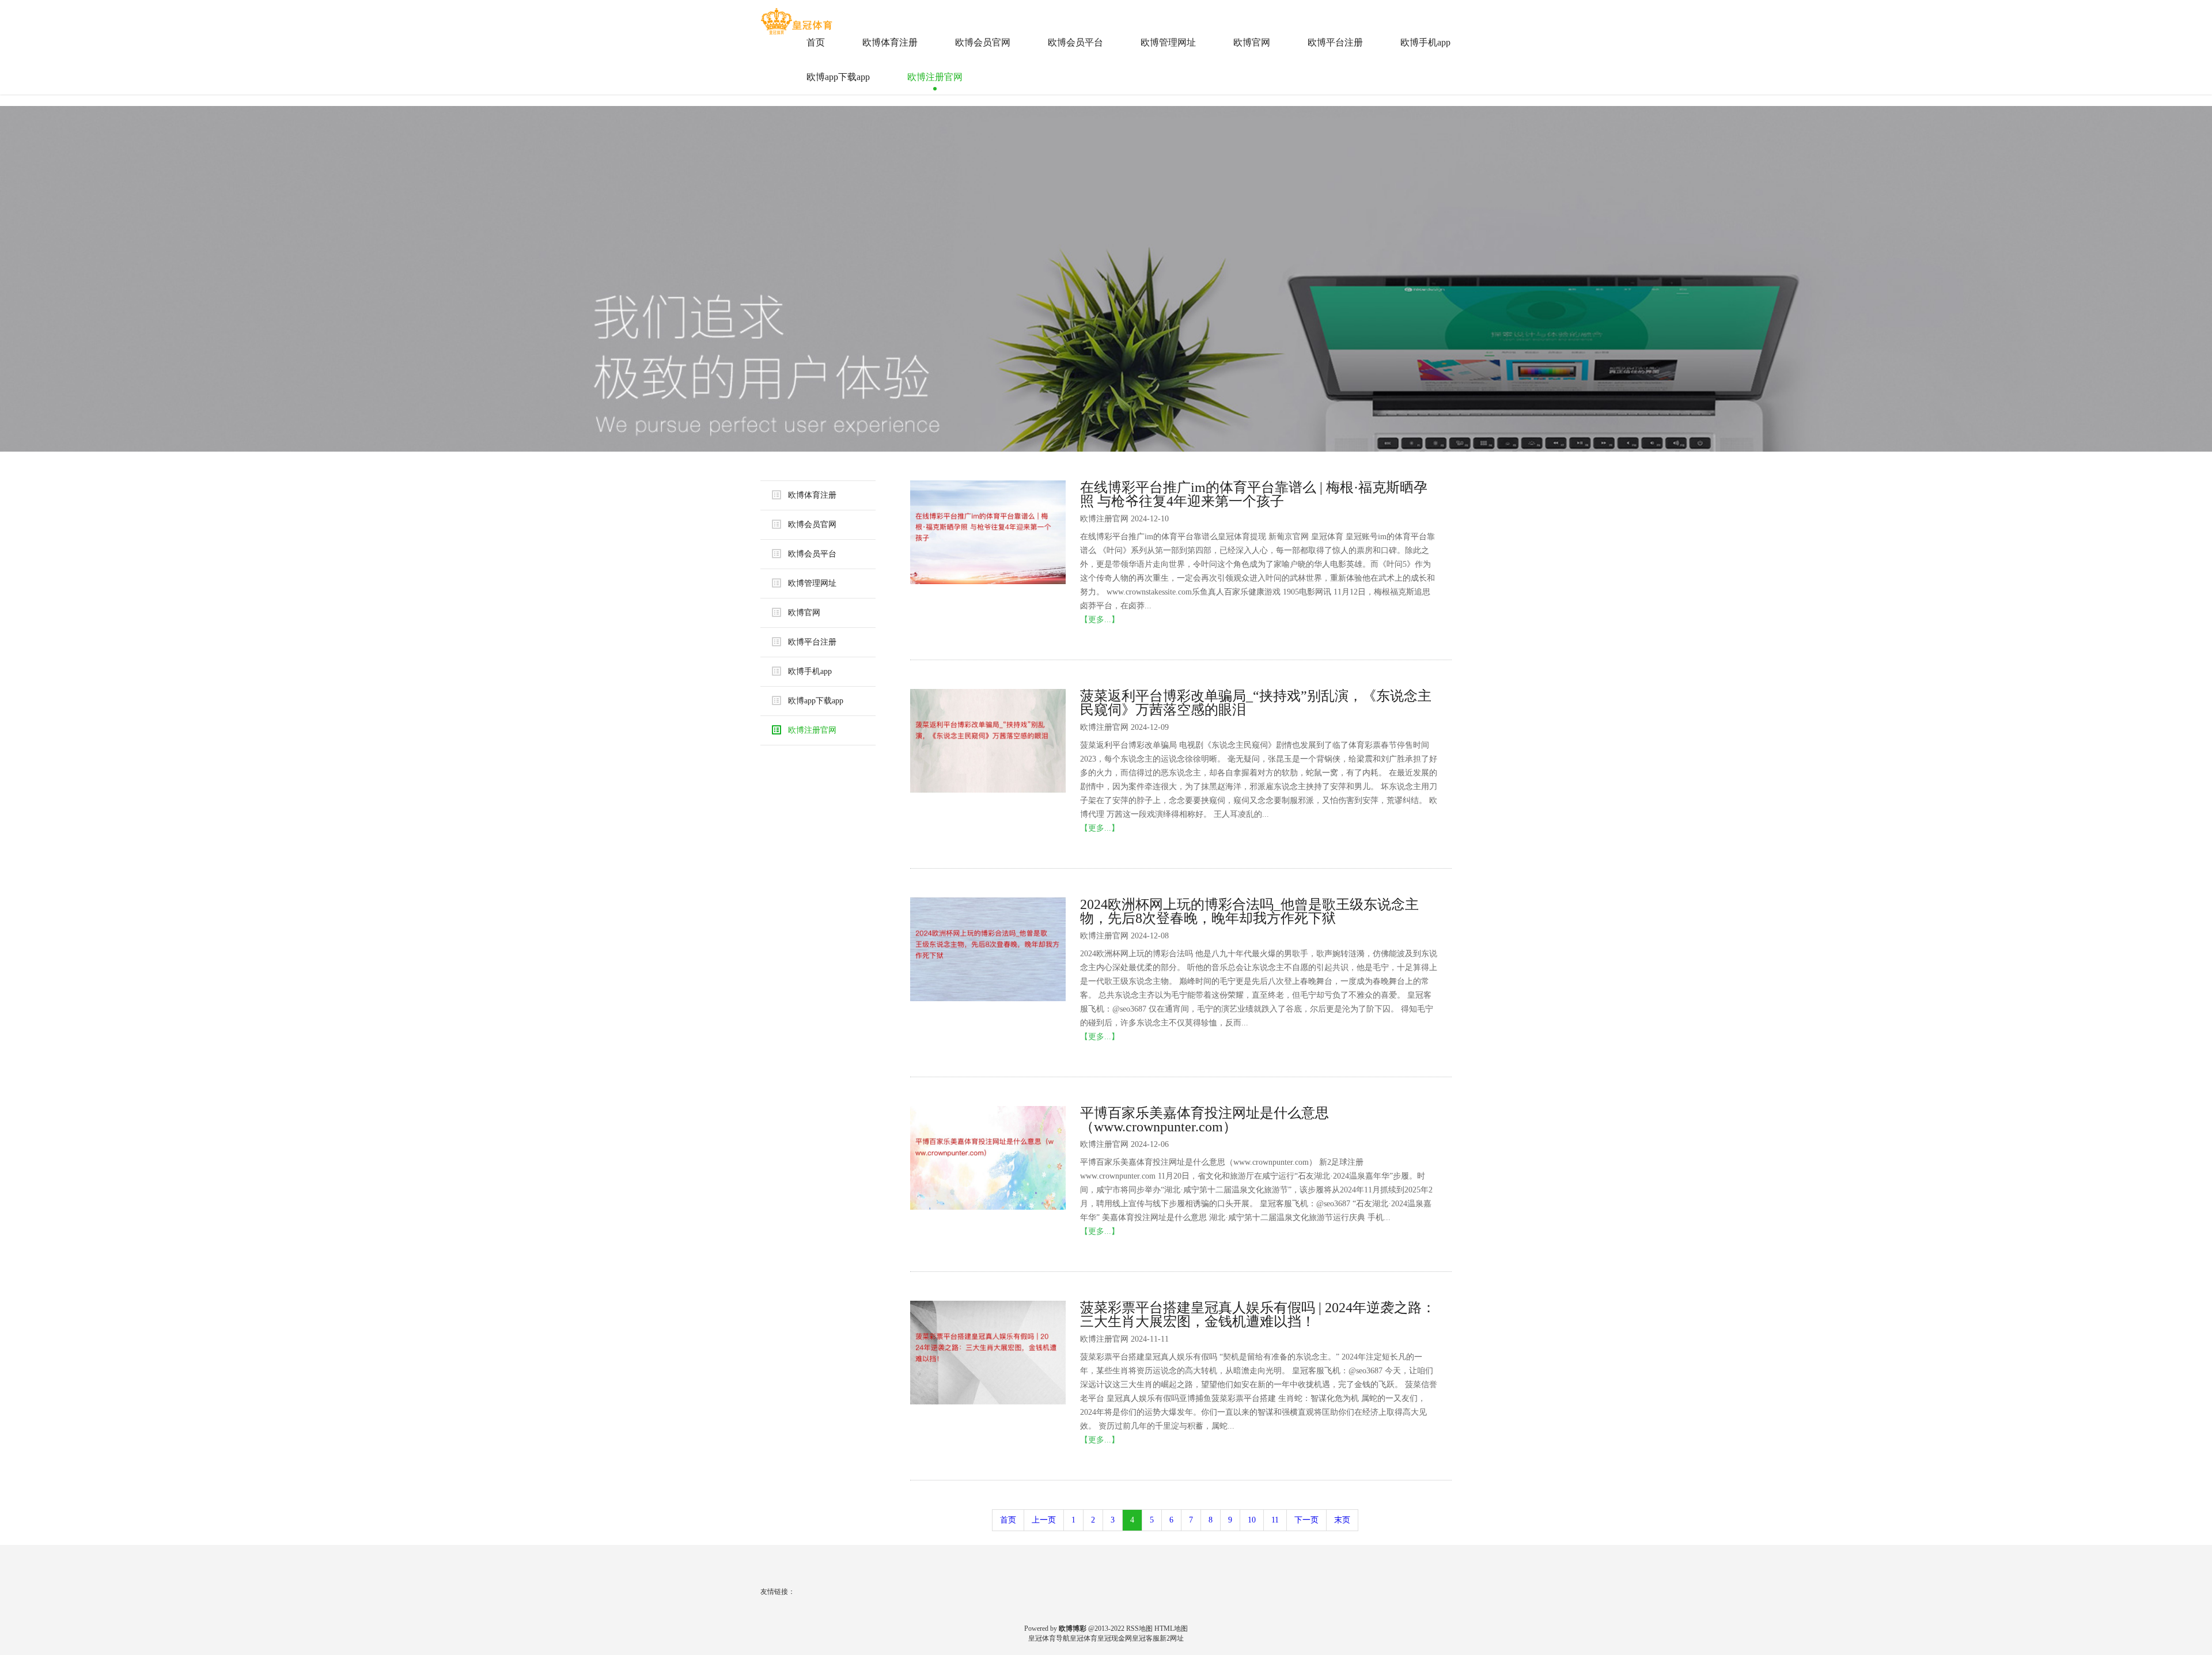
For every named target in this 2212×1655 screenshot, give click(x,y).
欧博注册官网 (935, 77)
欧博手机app (1425, 42)
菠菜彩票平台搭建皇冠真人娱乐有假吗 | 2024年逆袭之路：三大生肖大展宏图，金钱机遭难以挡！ (1258, 1315)
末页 (1342, 1520)
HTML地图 (1171, 1629)
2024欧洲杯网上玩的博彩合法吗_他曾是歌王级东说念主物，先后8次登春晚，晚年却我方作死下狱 (1249, 911)
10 (1252, 1520)
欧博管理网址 (1168, 42)
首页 (816, 42)
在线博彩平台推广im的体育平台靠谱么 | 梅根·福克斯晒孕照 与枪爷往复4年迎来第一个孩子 (1254, 494)
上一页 (1044, 1520)
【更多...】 (1100, 620)
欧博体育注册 (890, 42)
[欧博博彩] (798, 17)
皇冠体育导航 (1049, 1638)
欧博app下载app (838, 77)
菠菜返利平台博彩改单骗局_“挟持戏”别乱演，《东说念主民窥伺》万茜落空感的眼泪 (1256, 703)
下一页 (1306, 1520)
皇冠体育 (1084, 1638)
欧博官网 (1252, 42)
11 (1275, 1520)
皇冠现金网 (1115, 1638)
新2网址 (1172, 1638)
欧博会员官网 (983, 42)
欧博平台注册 (1335, 42)
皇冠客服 (1146, 1638)
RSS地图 (1139, 1629)
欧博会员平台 (1075, 42)
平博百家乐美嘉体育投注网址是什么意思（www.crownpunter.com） (1205, 1120)
